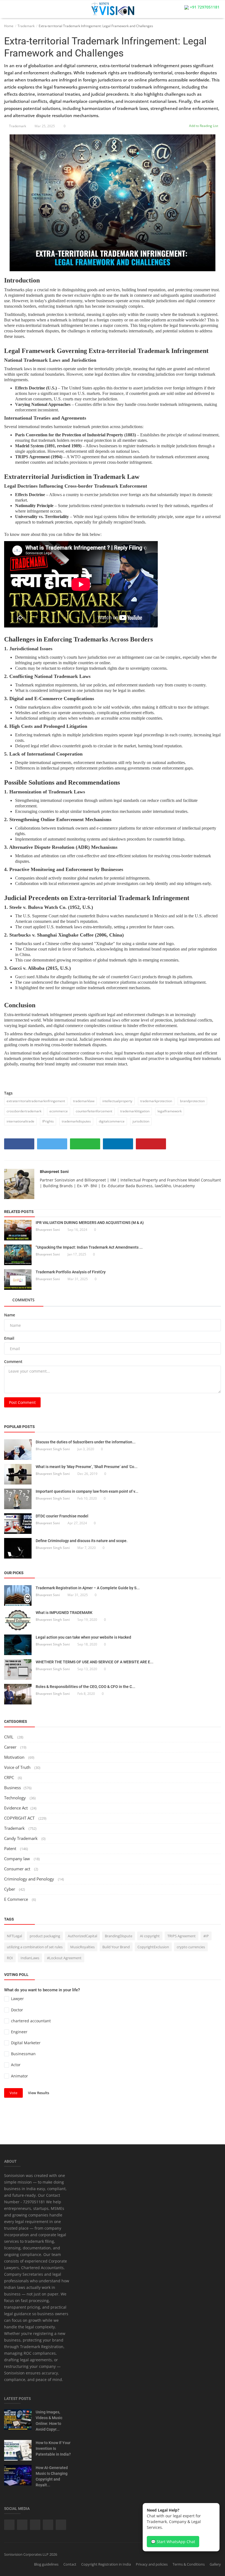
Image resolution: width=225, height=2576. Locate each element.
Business (12, 1788)
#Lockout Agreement (64, 1958)
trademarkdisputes (76, 1121)
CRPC (10, 1777)
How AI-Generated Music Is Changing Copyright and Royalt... (52, 2476)
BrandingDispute (119, 1936)
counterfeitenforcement (94, 1111)
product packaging (45, 1936)
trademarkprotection (156, 1101)
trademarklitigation (135, 1111)
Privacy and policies (152, 2564)
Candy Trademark (21, 1838)
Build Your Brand (116, 1947)
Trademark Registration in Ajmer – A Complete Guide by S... (88, 1588)
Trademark (26, 26)
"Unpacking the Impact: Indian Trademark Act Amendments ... (89, 1247)
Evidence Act (16, 1808)
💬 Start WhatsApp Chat (173, 2542)
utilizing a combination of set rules (35, 1947)
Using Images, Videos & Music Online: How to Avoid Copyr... (49, 2421)
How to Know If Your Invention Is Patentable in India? (53, 2448)
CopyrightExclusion (153, 1947)
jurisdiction (141, 1121)
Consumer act (18, 1869)
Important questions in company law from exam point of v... (87, 1491)
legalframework (170, 1111)
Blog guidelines (46, 2564)
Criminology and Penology (30, 1879)
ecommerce (59, 1111)
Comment (13, 1361)
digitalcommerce (112, 1121)
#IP (206, 1936)
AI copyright (150, 1936)
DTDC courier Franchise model (62, 1516)
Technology (16, 1798)
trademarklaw (84, 1101)
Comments (23, 1300)
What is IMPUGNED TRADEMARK (64, 1613)
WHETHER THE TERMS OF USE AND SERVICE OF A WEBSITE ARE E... (95, 1662)
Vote (13, 2093)
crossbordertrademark (24, 1111)
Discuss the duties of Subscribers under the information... (86, 1442)
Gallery (215, 2564)
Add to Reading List (203, 126)
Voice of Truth (18, 1767)
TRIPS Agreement (182, 1936)
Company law (18, 1859)
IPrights (48, 1121)
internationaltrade (20, 1121)
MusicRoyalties (82, 1947)
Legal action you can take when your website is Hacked (83, 1637)
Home (9, 26)
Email (9, 1338)
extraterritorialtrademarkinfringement (36, 1101)
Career (11, 1747)
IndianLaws (30, 1958)
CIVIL (9, 1737)
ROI (10, 1958)
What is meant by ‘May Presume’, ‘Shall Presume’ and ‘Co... (87, 1467)
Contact (70, 2564)
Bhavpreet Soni (54, 1171)
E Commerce (17, 1899)
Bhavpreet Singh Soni (53, 1449)
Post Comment (22, 1402)
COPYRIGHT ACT (20, 1818)
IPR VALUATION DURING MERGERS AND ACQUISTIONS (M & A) (90, 1223)
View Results (39, 2093)
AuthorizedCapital (82, 1936)
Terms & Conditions (189, 2564)
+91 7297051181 (204, 7)
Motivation (15, 1757)
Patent (11, 1848)
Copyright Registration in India (106, 2564)
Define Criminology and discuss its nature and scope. (82, 1541)
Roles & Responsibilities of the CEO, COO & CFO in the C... (85, 1687)
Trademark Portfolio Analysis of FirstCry (71, 1272)
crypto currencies (191, 1947)
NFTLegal (14, 1936)
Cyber (10, 1889)
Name (10, 1315)
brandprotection (192, 1101)
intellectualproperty (117, 1101)
